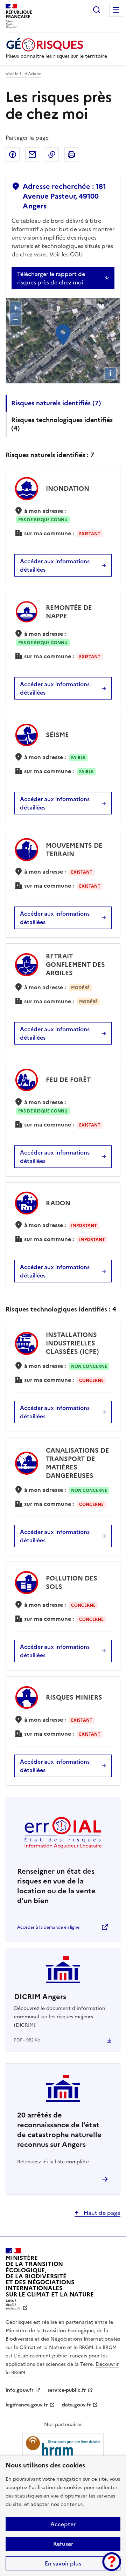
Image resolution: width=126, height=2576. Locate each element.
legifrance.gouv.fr (27, 2405)
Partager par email (32, 154)
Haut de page (101, 2213)
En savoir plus (63, 2563)
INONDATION (68, 488)
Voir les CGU (66, 254)
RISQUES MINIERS (74, 1697)
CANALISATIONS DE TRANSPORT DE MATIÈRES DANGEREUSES (78, 1463)
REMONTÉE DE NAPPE (69, 612)
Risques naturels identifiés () (56, 403)
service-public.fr (67, 2390)
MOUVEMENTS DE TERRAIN (74, 850)
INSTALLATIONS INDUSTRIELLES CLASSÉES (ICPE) (72, 1343)
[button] (112, 2562)
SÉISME (57, 735)
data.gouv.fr (76, 2405)
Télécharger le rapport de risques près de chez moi (51, 278)
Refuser (63, 2544)
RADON (58, 1203)
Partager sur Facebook (13, 154)
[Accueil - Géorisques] (56, 45)
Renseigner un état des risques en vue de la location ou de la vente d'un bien (56, 1886)
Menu (116, 10)
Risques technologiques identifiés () (62, 424)
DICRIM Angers (40, 1997)
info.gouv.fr (20, 2390)
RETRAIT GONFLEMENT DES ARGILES (75, 965)
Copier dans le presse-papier (52, 154)
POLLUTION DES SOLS (72, 1582)
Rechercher (97, 10)
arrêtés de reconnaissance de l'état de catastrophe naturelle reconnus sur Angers (59, 2130)
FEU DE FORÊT (68, 1080)
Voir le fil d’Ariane (23, 74)
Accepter (63, 2524)
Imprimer (71, 154)
